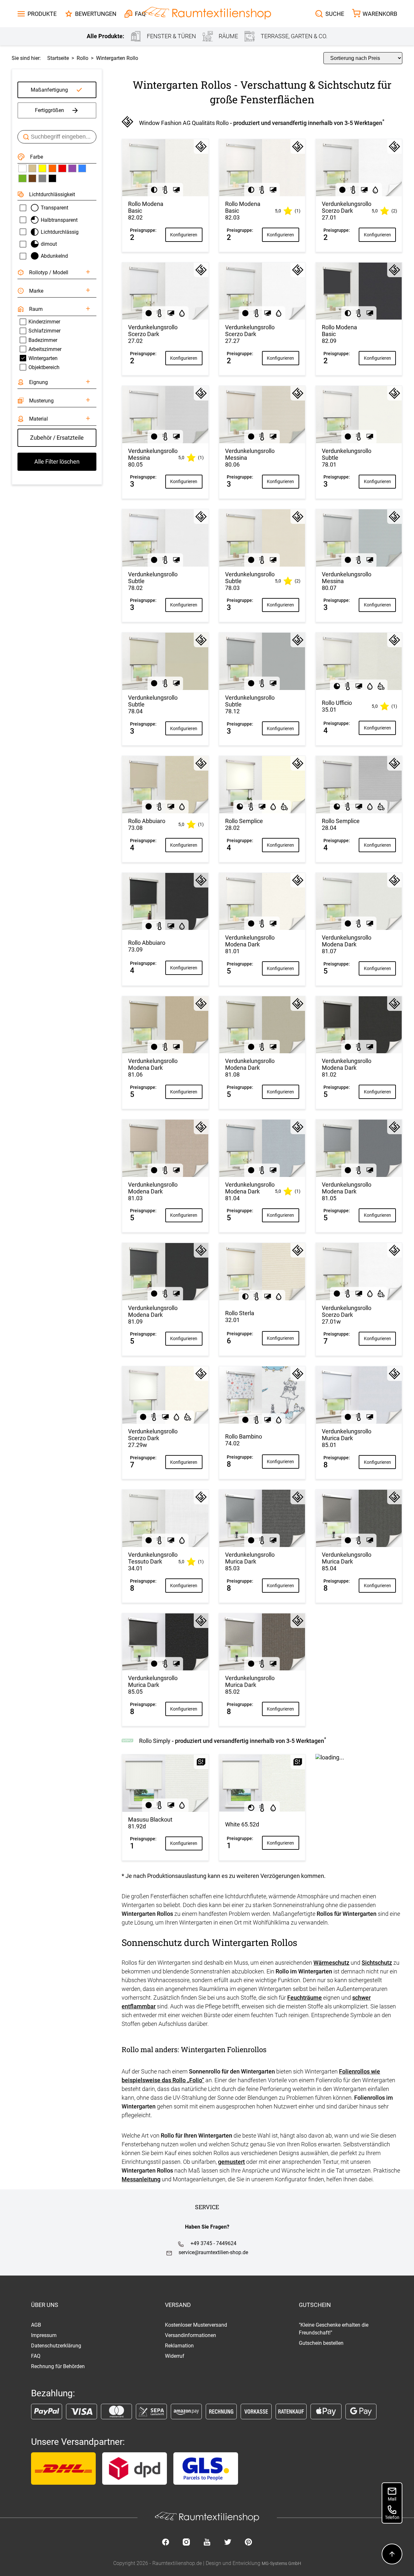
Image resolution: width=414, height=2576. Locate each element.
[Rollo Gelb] (42, 168)
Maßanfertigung (49, 90)
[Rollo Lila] (72, 168)
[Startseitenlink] (207, 14)
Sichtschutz (377, 1963)
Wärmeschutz (331, 1963)
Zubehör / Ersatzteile (57, 438)
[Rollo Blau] (82, 168)
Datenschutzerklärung (56, 2346)
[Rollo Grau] (42, 178)
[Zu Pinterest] (248, 2543)
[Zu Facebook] (166, 2543)
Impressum (44, 2335)
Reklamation (179, 2346)
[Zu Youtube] (207, 2543)
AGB (36, 2325)
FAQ (36, 2356)
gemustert (231, 2162)
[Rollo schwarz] (52, 178)
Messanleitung (141, 2179)
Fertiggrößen (49, 110)
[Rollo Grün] (22, 178)
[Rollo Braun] (32, 178)
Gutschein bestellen (321, 2343)
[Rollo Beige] (32, 168)
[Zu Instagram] (186, 2543)
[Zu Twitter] (228, 2543)
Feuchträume (305, 1998)
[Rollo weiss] (22, 168)
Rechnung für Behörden (58, 2366)
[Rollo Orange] (52, 168)
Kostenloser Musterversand (196, 2325)
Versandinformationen (191, 2335)
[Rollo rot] (62, 168)
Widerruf (175, 2356)
